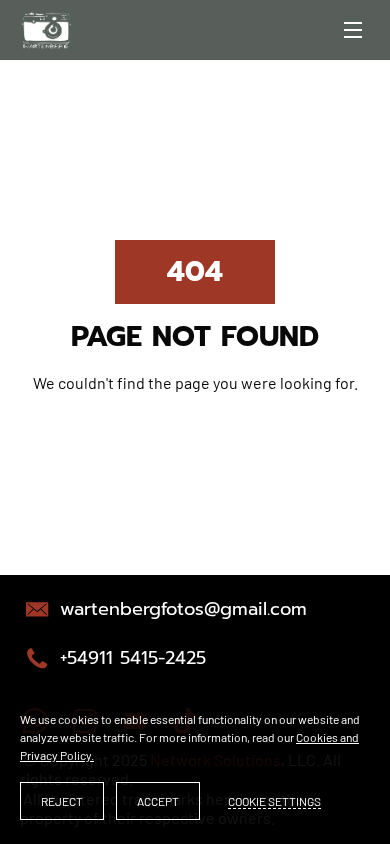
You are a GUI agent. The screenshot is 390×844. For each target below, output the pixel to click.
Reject (62, 801)
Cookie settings (274, 801)
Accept (158, 801)
